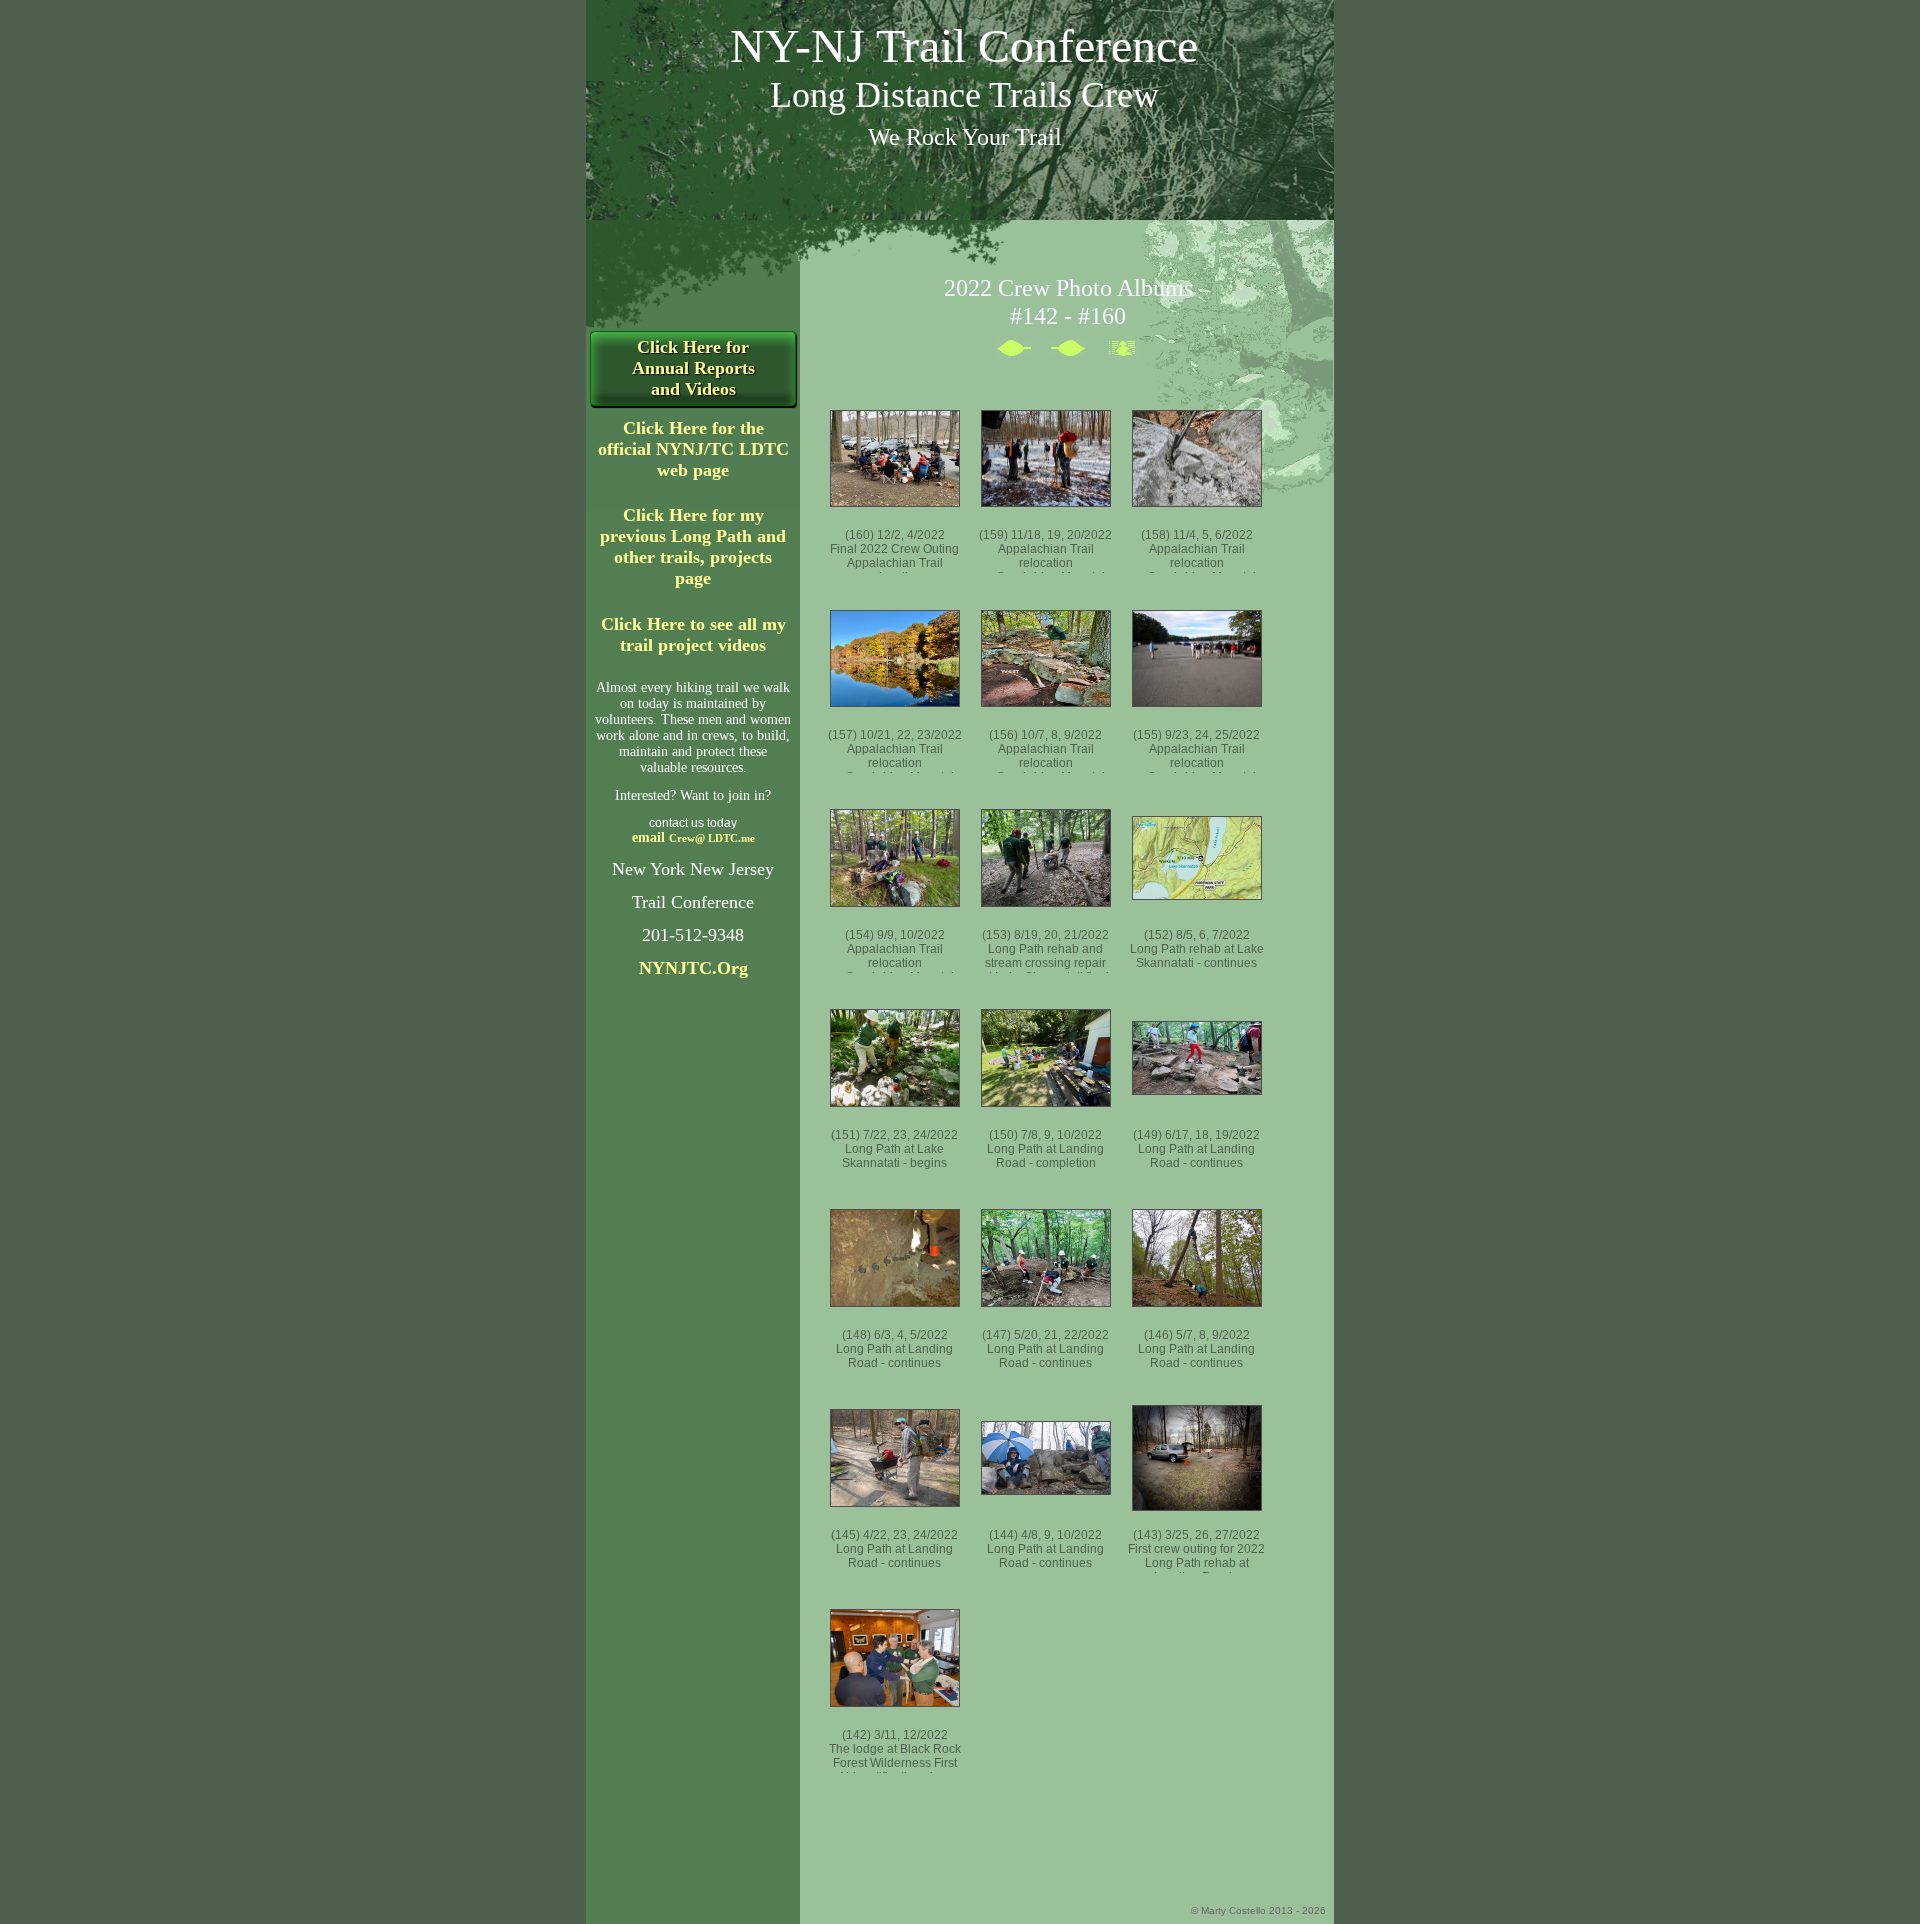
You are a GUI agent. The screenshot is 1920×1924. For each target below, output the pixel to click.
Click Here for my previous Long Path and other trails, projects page (693, 546)
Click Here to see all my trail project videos (693, 634)
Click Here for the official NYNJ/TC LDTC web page (693, 449)
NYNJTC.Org (693, 968)
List (1131, 352)
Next (1023, 352)
